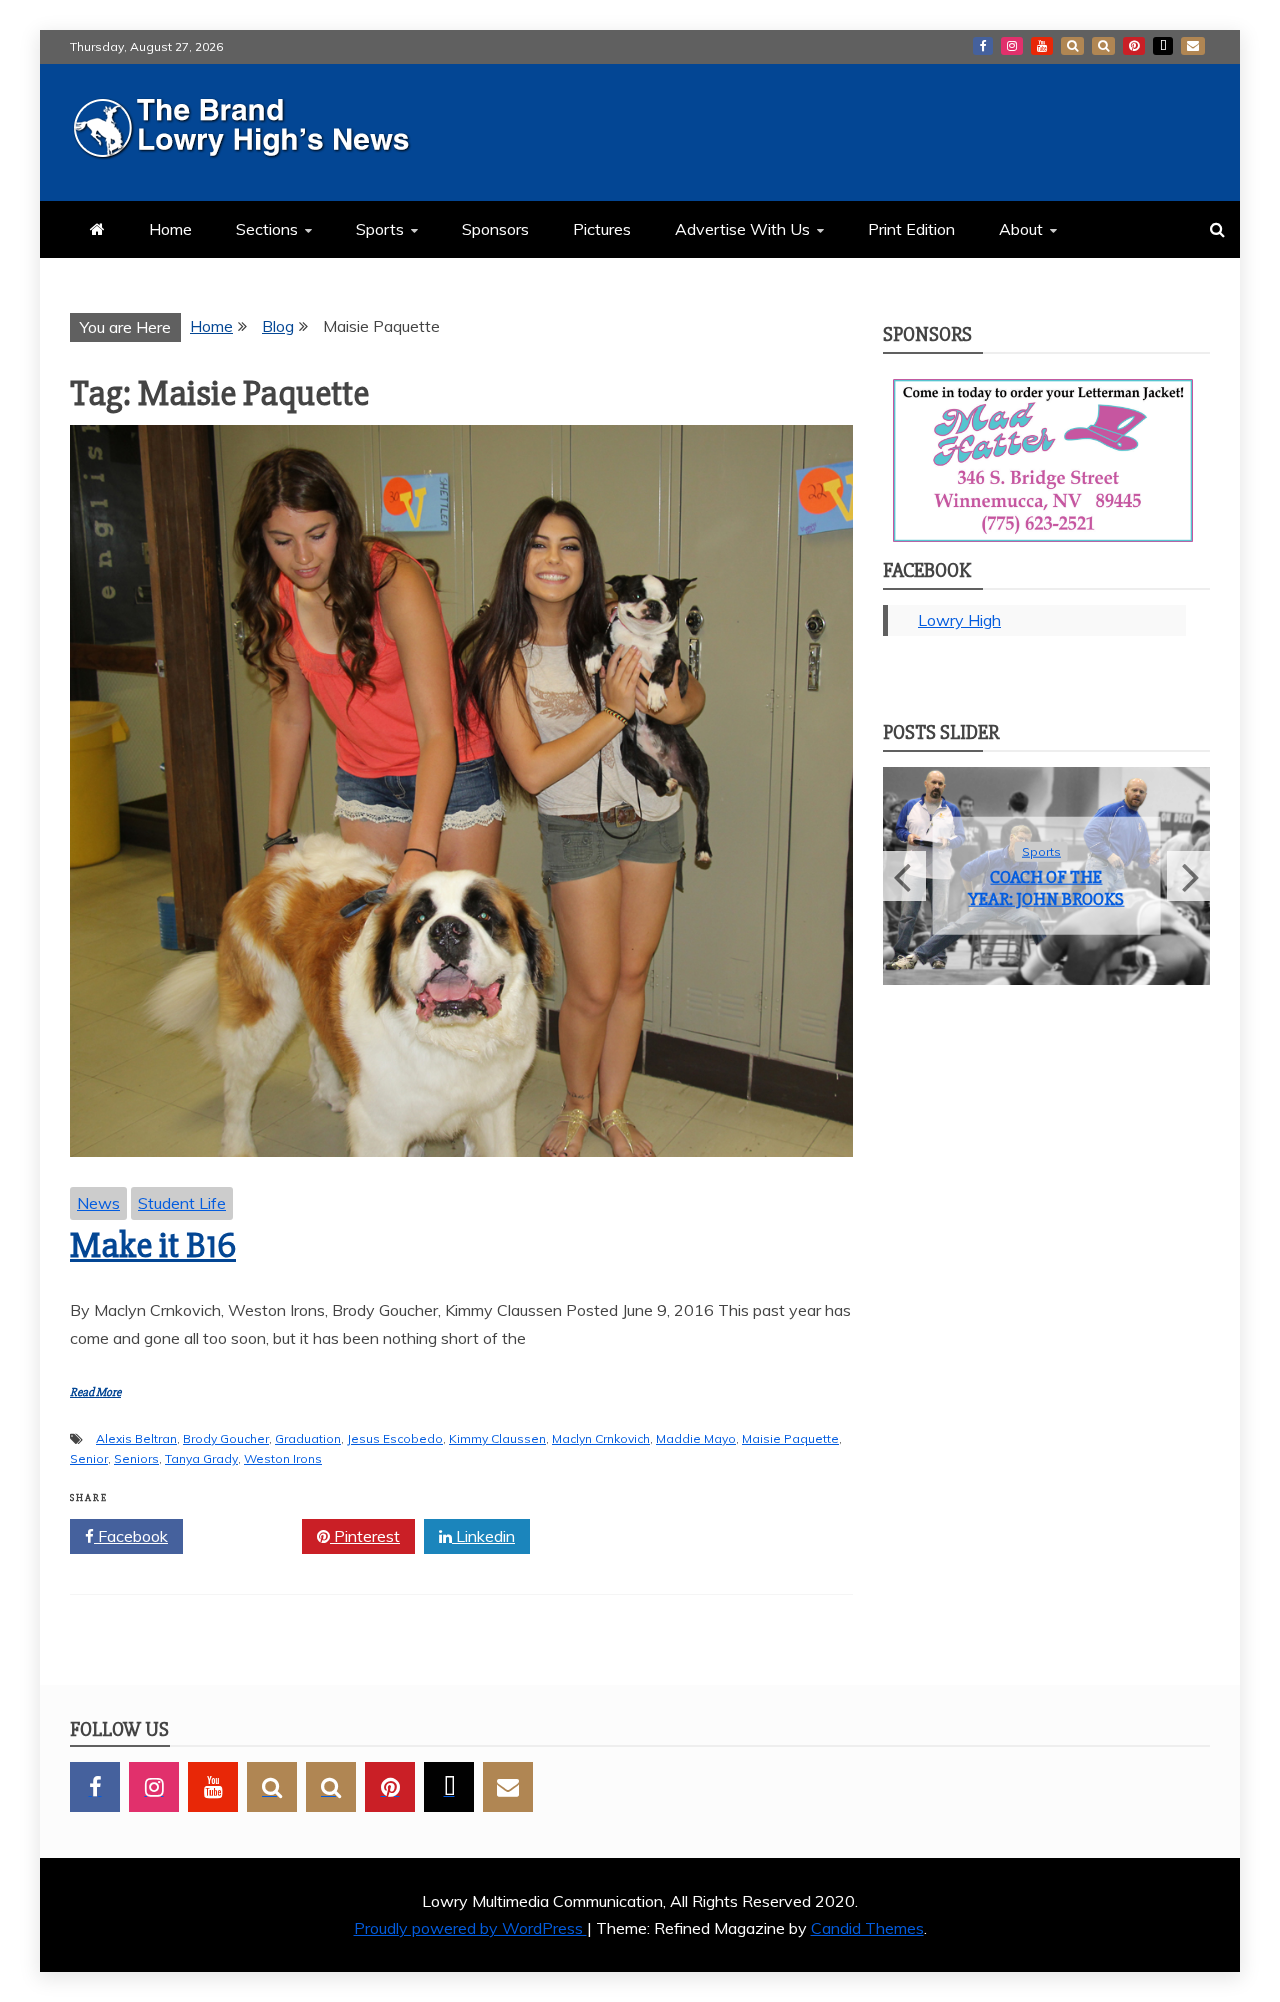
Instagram (1012, 46)
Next (1188, 876)
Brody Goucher (226, 1438)
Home (170, 229)
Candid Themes (867, 1928)
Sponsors (495, 229)
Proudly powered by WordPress (470, 1928)
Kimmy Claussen (497, 1438)
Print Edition (911, 229)
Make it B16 (153, 1246)
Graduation (308, 1438)
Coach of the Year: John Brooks (1046, 888)
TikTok (1163, 46)
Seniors (136, 1458)
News (98, 1203)
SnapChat (1072, 46)
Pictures (602, 229)
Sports (380, 229)
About (1021, 229)
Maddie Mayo (696, 1438)
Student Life (182, 1203)
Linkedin (483, 1536)
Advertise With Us (742, 229)
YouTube (1042, 46)
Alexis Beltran (136, 1438)
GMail (1193, 46)
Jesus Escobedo (395, 1438)
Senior (89, 1458)
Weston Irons (283, 1458)
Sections (267, 229)
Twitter (249, 1536)
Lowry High (959, 620)
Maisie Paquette (790, 1438)
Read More (95, 1392)
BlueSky (1103, 46)
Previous (904, 876)
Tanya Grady (201, 1458)
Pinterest (1134, 46)
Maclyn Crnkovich (601, 1438)
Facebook (983, 46)
